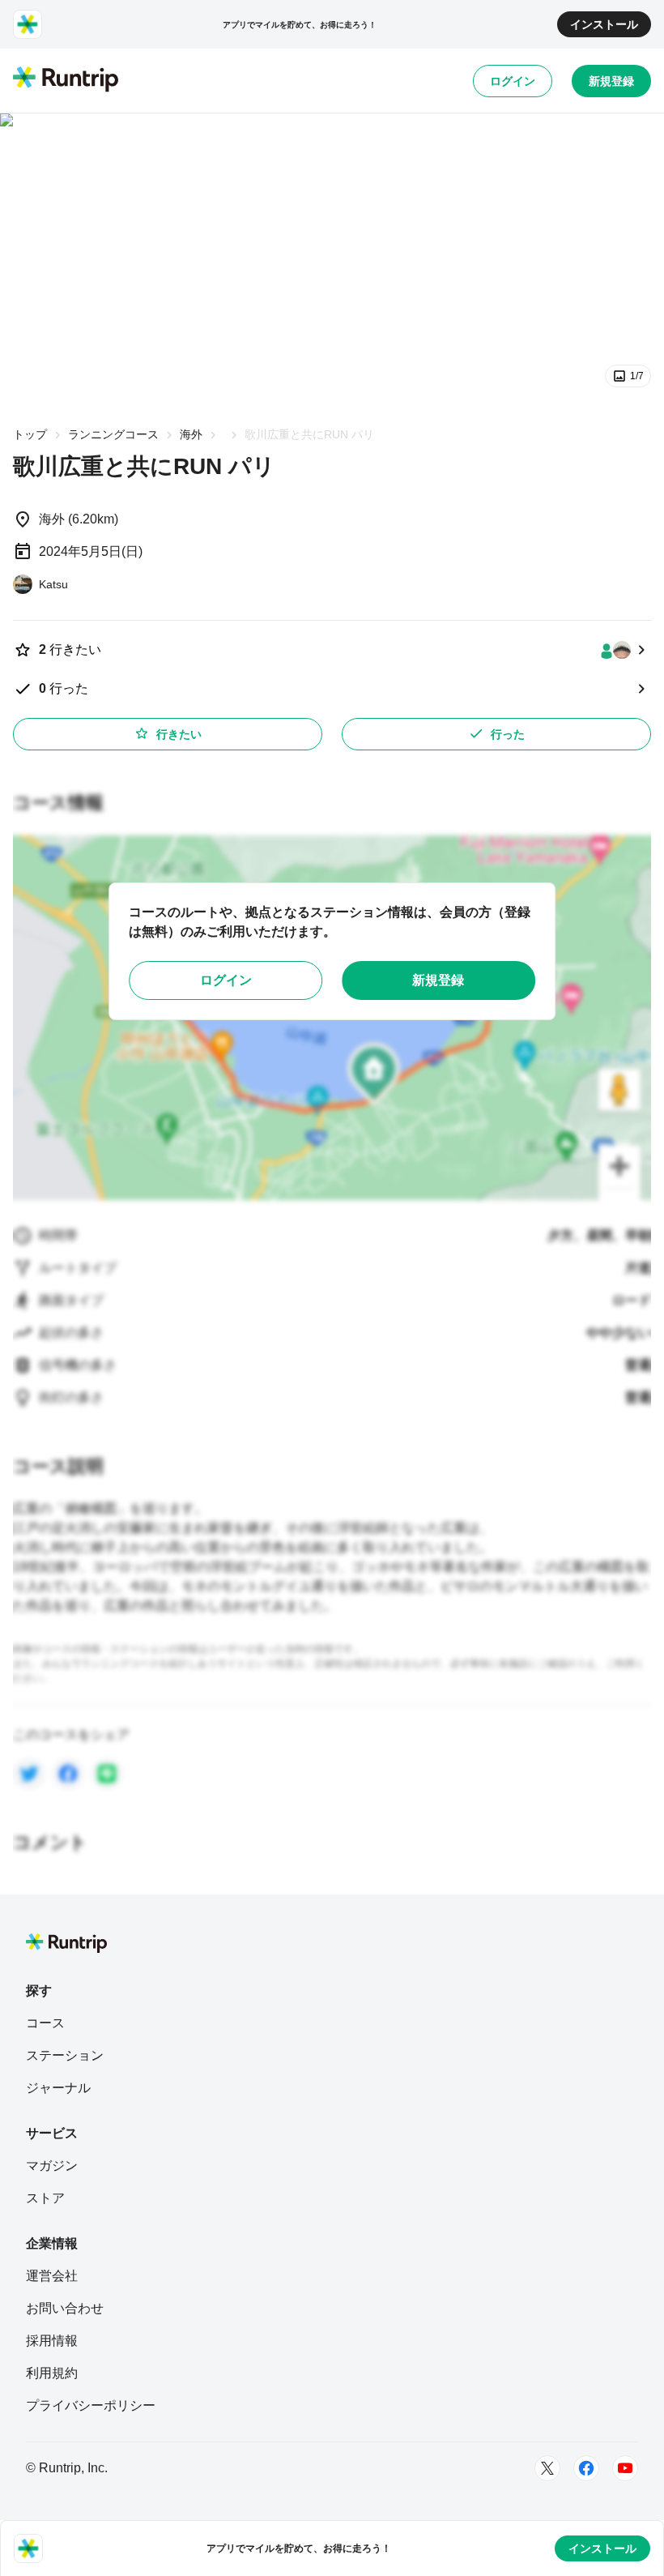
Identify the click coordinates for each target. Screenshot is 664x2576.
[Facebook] (586, 2468)
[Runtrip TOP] (66, 80)
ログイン (513, 81)
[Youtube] (625, 2468)
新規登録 (611, 81)
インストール (604, 24)
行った (508, 734)
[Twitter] (547, 2468)
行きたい (179, 734)
